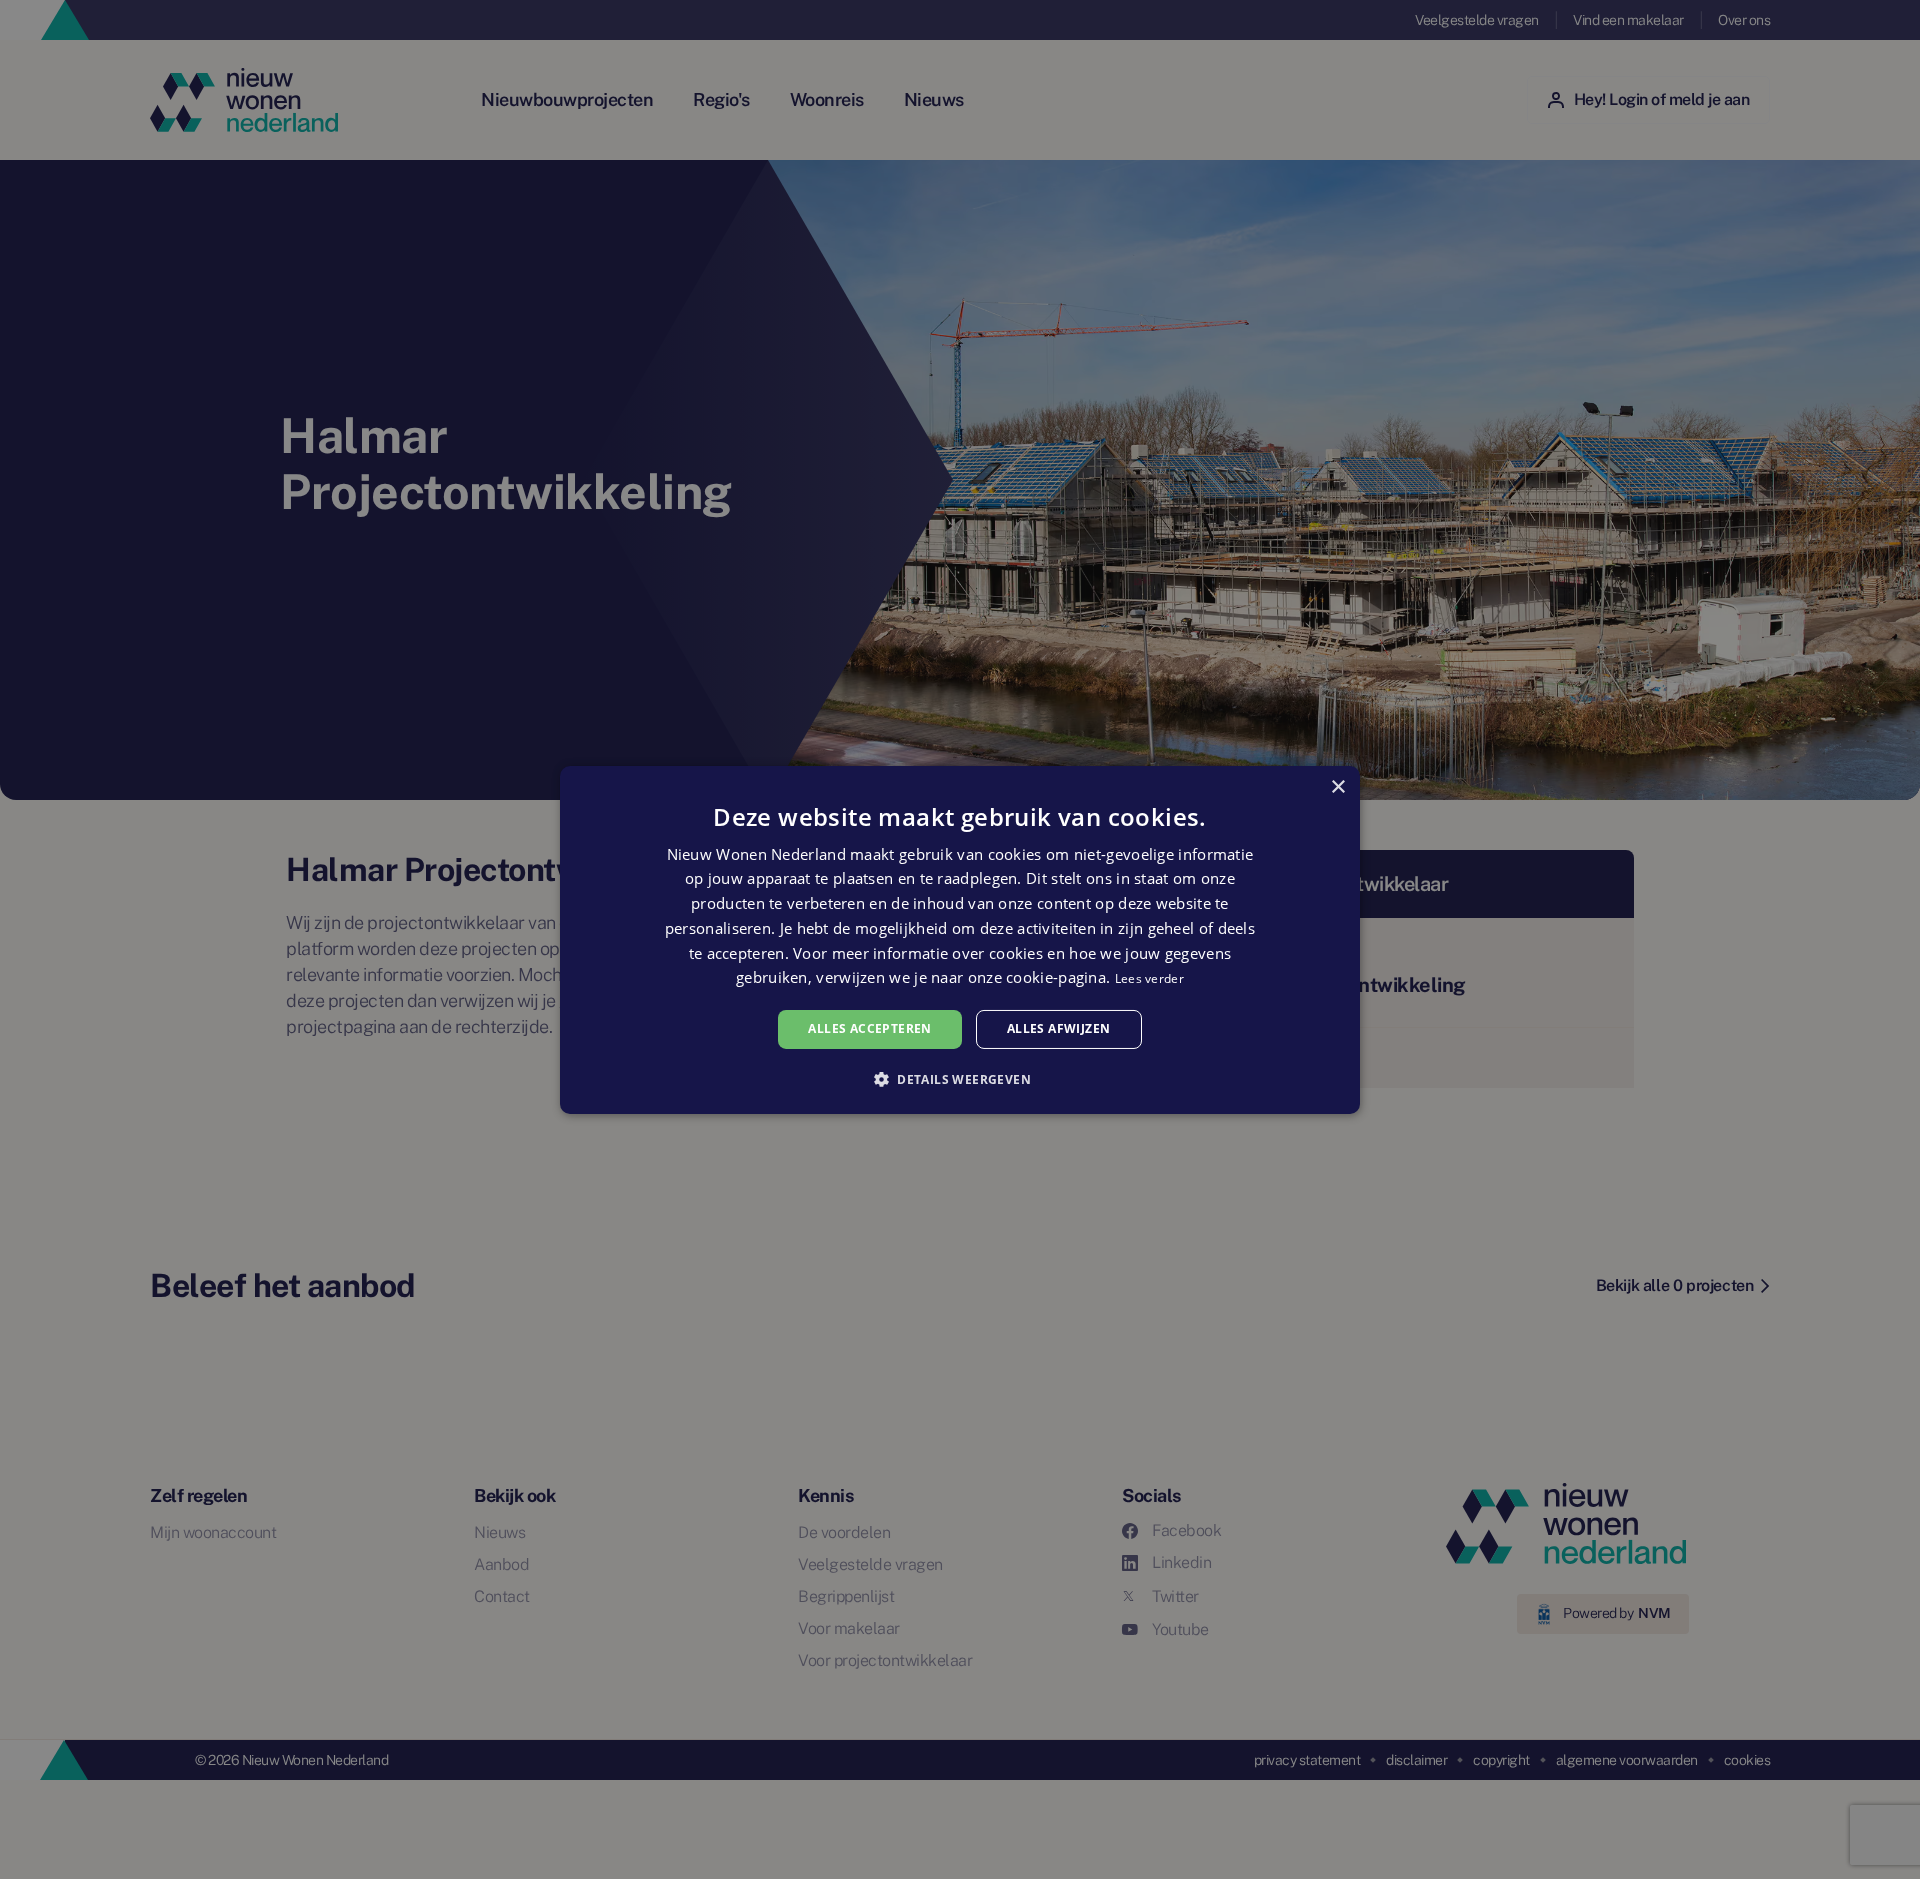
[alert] (960, 939)
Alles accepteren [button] (869, 1028)
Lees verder (1149, 978)
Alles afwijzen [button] (1059, 1028)
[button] (960, 1079)
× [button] (1337, 786)
